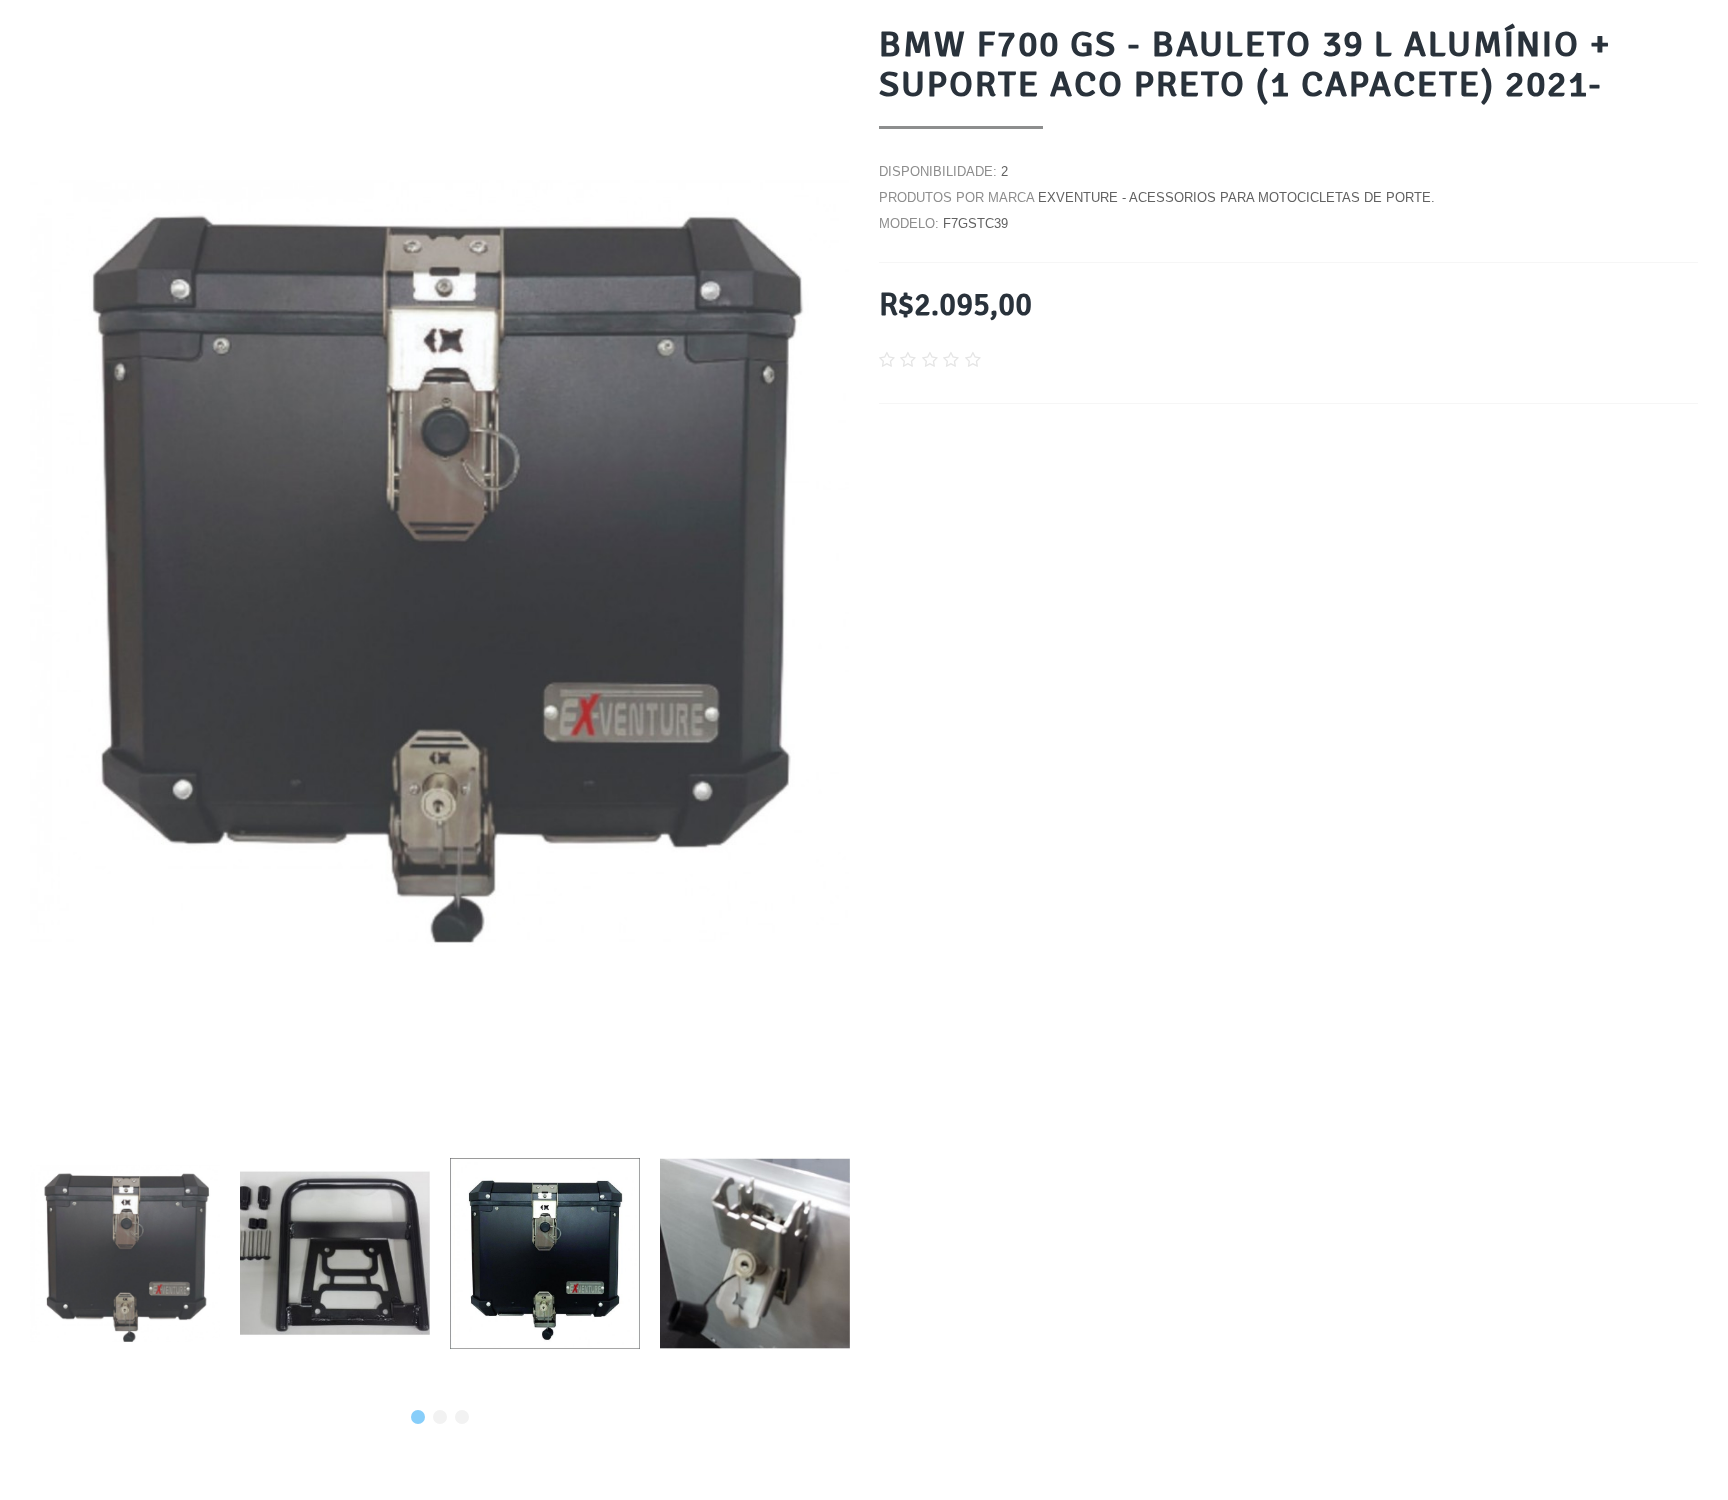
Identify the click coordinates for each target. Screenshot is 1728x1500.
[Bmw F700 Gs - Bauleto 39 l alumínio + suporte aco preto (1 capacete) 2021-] (125, 1253)
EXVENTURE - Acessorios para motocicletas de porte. (1236, 197)
